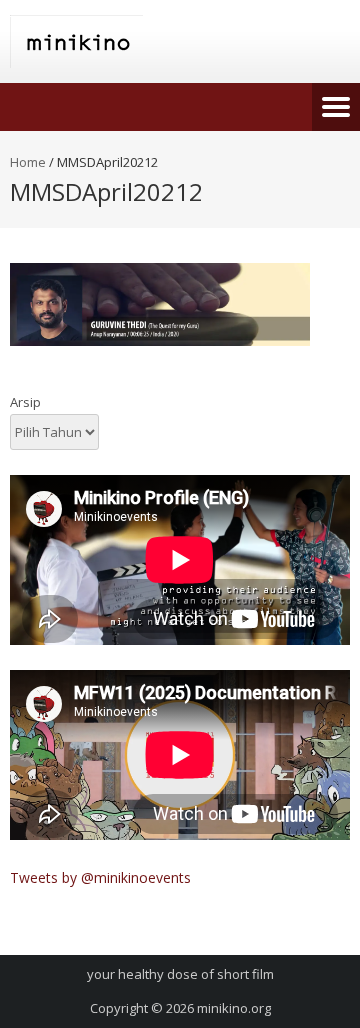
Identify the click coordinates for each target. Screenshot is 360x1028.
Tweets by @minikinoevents (100, 877)
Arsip (25, 402)
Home (28, 162)
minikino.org (234, 1008)
